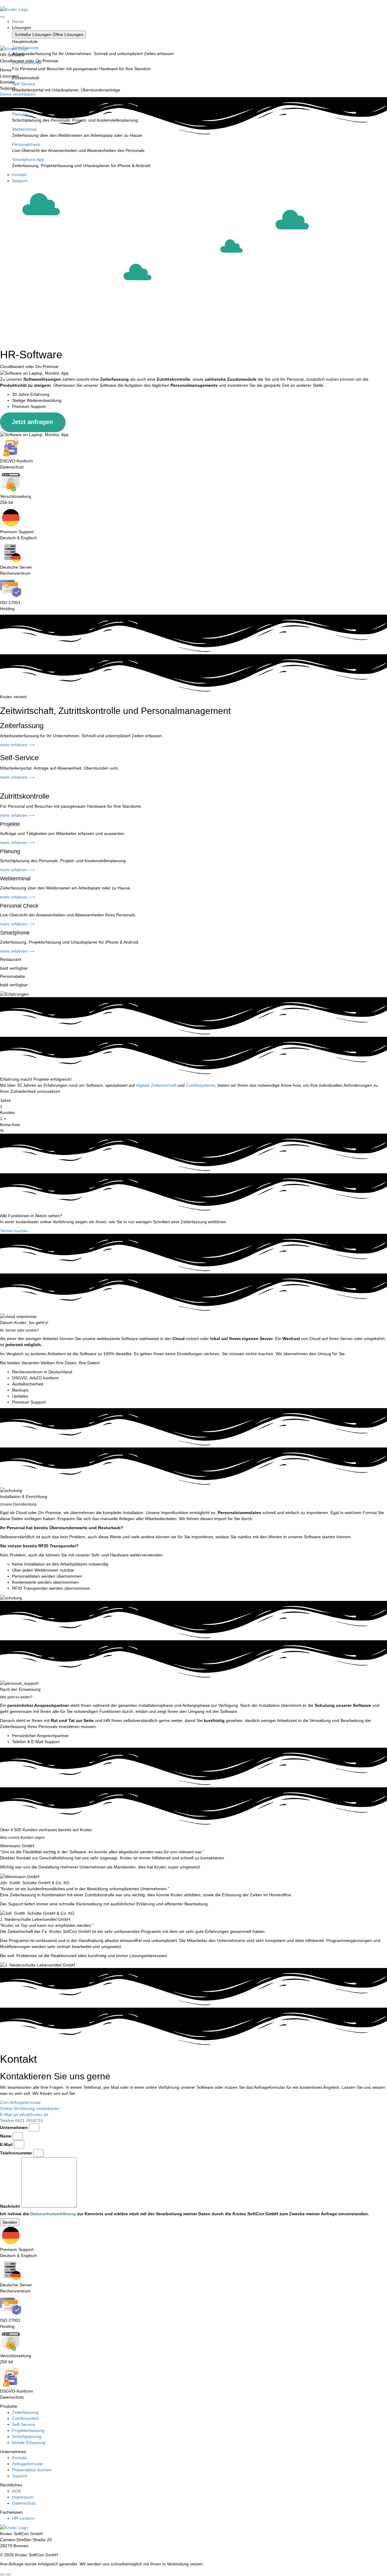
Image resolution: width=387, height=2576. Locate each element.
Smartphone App (28, 159)
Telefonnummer (16, 2153)
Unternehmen (14, 2127)
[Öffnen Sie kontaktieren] (2, 2574)
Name (6, 2136)
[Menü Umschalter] (2, 17)
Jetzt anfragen (32, 422)
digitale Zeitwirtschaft (156, 1085)
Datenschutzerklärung (53, 2214)
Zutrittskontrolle (27, 63)
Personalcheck (26, 144)
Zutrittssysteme (201, 1085)
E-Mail (6, 2144)
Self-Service (24, 84)
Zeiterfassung (25, 48)
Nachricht (10, 2206)
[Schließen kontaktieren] (8, 2574)
